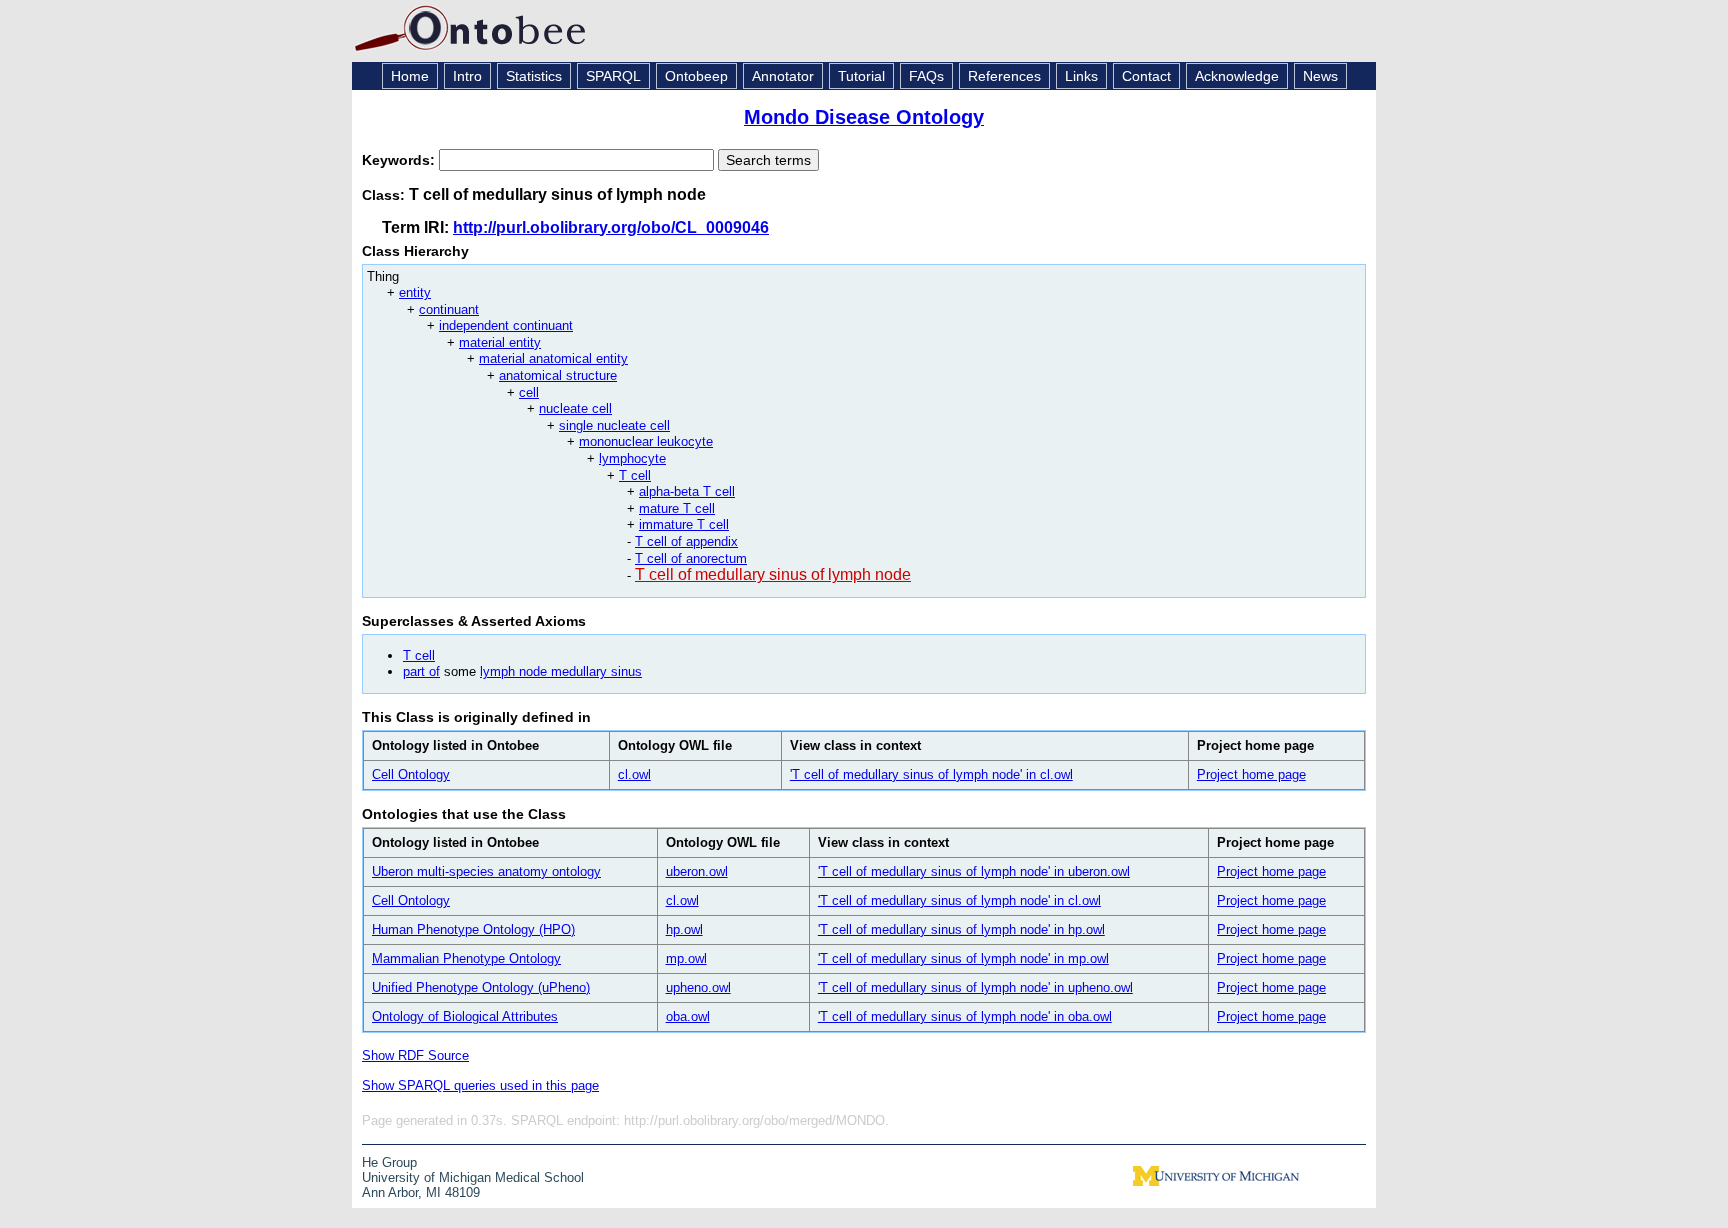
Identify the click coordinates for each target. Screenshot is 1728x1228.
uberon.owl (697, 871)
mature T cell (677, 508)
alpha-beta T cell (687, 491)
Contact (1146, 76)
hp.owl (684, 929)
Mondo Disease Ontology (864, 117)
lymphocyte (632, 458)
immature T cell (684, 524)
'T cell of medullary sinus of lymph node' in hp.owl (961, 929)
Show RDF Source (415, 1055)
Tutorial (861, 76)
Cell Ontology (411, 774)
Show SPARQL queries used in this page (480, 1085)
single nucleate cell (614, 425)
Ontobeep (696, 76)
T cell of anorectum (691, 558)
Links (1081, 76)
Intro (467, 76)
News (1320, 76)
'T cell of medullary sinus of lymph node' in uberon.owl (974, 871)
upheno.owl (698, 987)
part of (421, 671)
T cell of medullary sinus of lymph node (773, 574)
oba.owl (688, 1016)
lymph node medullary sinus (561, 671)
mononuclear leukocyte (646, 441)
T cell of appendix (686, 541)
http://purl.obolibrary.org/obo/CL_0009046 (611, 227)
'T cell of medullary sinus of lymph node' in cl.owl (931, 774)
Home (410, 76)
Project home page (1251, 774)
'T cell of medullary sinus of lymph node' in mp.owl (963, 958)
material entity (500, 342)
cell (529, 392)
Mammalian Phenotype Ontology (466, 958)
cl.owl (634, 774)
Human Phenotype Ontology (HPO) (473, 929)
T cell (635, 475)
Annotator (783, 76)
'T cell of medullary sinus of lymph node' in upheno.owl (975, 987)
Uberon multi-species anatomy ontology (486, 871)
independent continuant (506, 325)
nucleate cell (575, 408)
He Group (389, 1162)
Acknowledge (1237, 76)
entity (415, 292)
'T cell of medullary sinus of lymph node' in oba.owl (965, 1016)
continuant (449, 309)
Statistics (534, 76)
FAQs (926, 76)
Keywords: (400, 160)
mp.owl (686, 958)
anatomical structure (558, 375)
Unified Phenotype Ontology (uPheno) (481, 987)
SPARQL (613, 76)
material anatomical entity (553, 358)
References (1004, 76)
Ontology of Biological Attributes (465, 1016)
